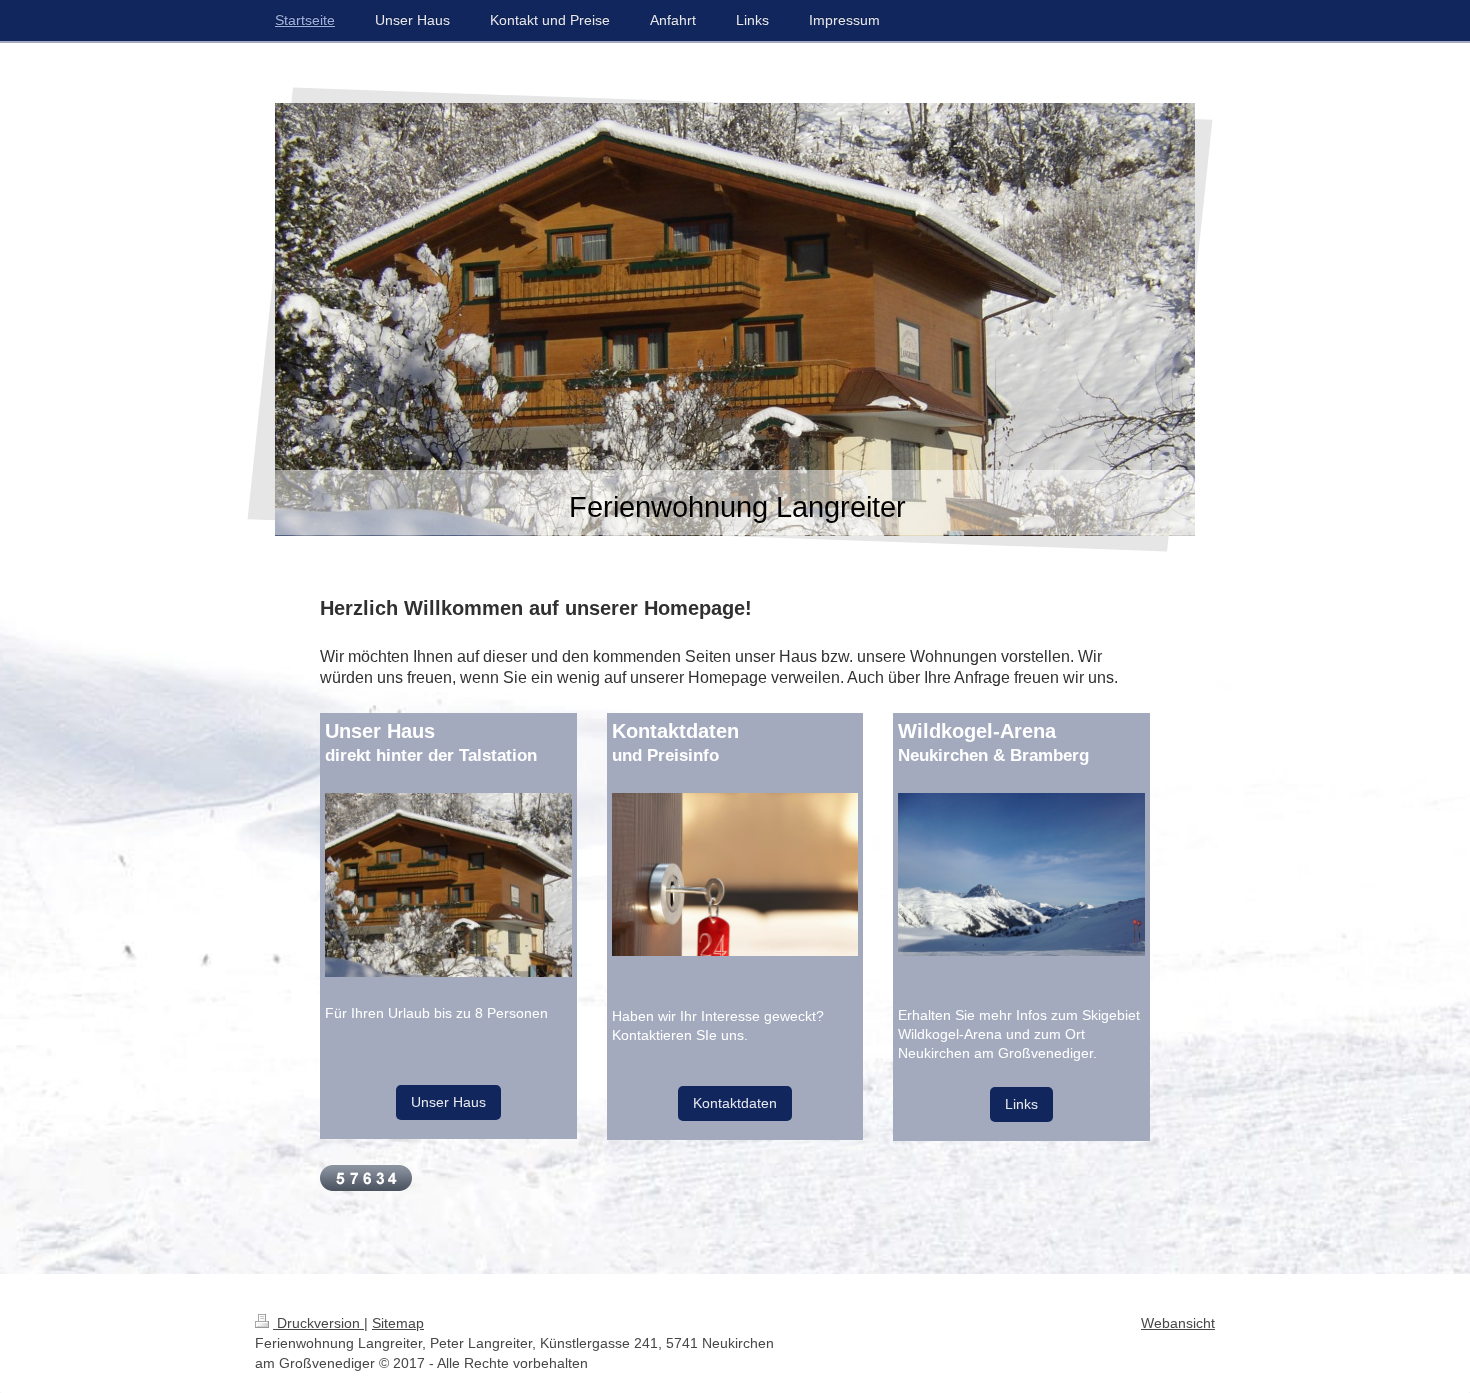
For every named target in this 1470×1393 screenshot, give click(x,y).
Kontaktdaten (735, 1103)
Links (1021, 1104)
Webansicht (1178, 1323)
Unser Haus (448, 1102)
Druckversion (318, 1323)
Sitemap (398, 1323)
